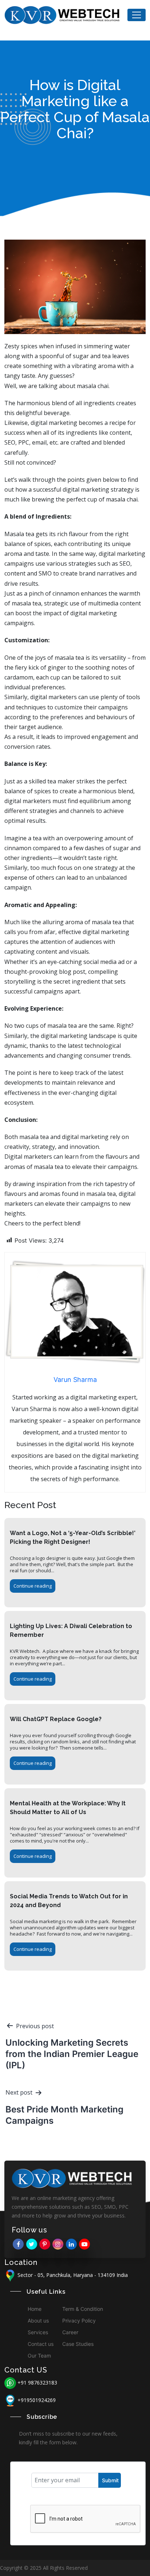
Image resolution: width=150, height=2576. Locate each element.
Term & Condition (83, 2309)
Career (70, 2332)
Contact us (41, 2344)
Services (38, 2332)
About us (38, 2321)
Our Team (39, 2356)
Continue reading (33, 1586)
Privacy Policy (79, 2321)
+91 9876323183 (37, 2383)
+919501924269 (37, 2400)
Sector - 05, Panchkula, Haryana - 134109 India (72, 2275)
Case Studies (78, 2344)
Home (35, 2309)
